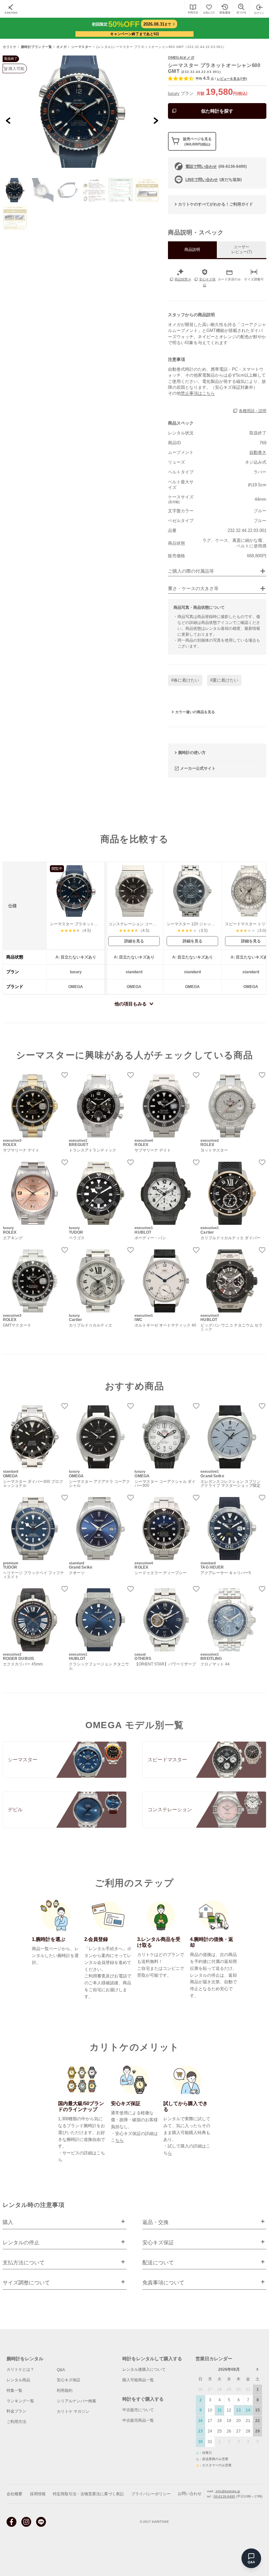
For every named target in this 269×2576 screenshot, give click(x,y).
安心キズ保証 (69, 2380)
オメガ (62, 47)
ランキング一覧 (20, 2401)
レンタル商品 (18, 2380)
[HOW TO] (193, 9)
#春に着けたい (185, 680)
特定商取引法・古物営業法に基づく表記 (88, 2494)
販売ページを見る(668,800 (197, 141)
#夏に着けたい (224, 680)
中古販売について (138, 2410)
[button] (15, 190)
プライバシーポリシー (151, 2494)
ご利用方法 (16, 2422)
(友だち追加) (214, 180)
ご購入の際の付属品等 (191, 571)
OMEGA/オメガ (181, 57)
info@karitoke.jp (228, 2491)
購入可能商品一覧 (138, 2380)
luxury (174, 93)
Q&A (61, 2370)
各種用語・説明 (253, 411)
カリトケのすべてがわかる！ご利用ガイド (216, 204)
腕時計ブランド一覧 (37, 47)
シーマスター (82, 47)
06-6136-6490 (224, 2496)
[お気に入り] (209, 9)
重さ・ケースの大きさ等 (193, 589)
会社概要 (14, 2494)
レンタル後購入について (144, 2369)
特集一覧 (14, 2390)
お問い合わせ (190, 2494)
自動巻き (258, 452)
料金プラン (16, 2411)
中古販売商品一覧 (138, 2420)
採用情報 (38, 2494)
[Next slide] (156, 120)
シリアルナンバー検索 (76, 2401)
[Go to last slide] (8, 120)
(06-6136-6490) (216, 166)
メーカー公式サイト (198, 768)
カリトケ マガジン (73, 2411)
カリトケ (10, 47)
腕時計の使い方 (192, 753)
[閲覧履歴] (225, 9)
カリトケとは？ (20, 2369)
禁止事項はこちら (198, 393)
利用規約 (65, 2390)
